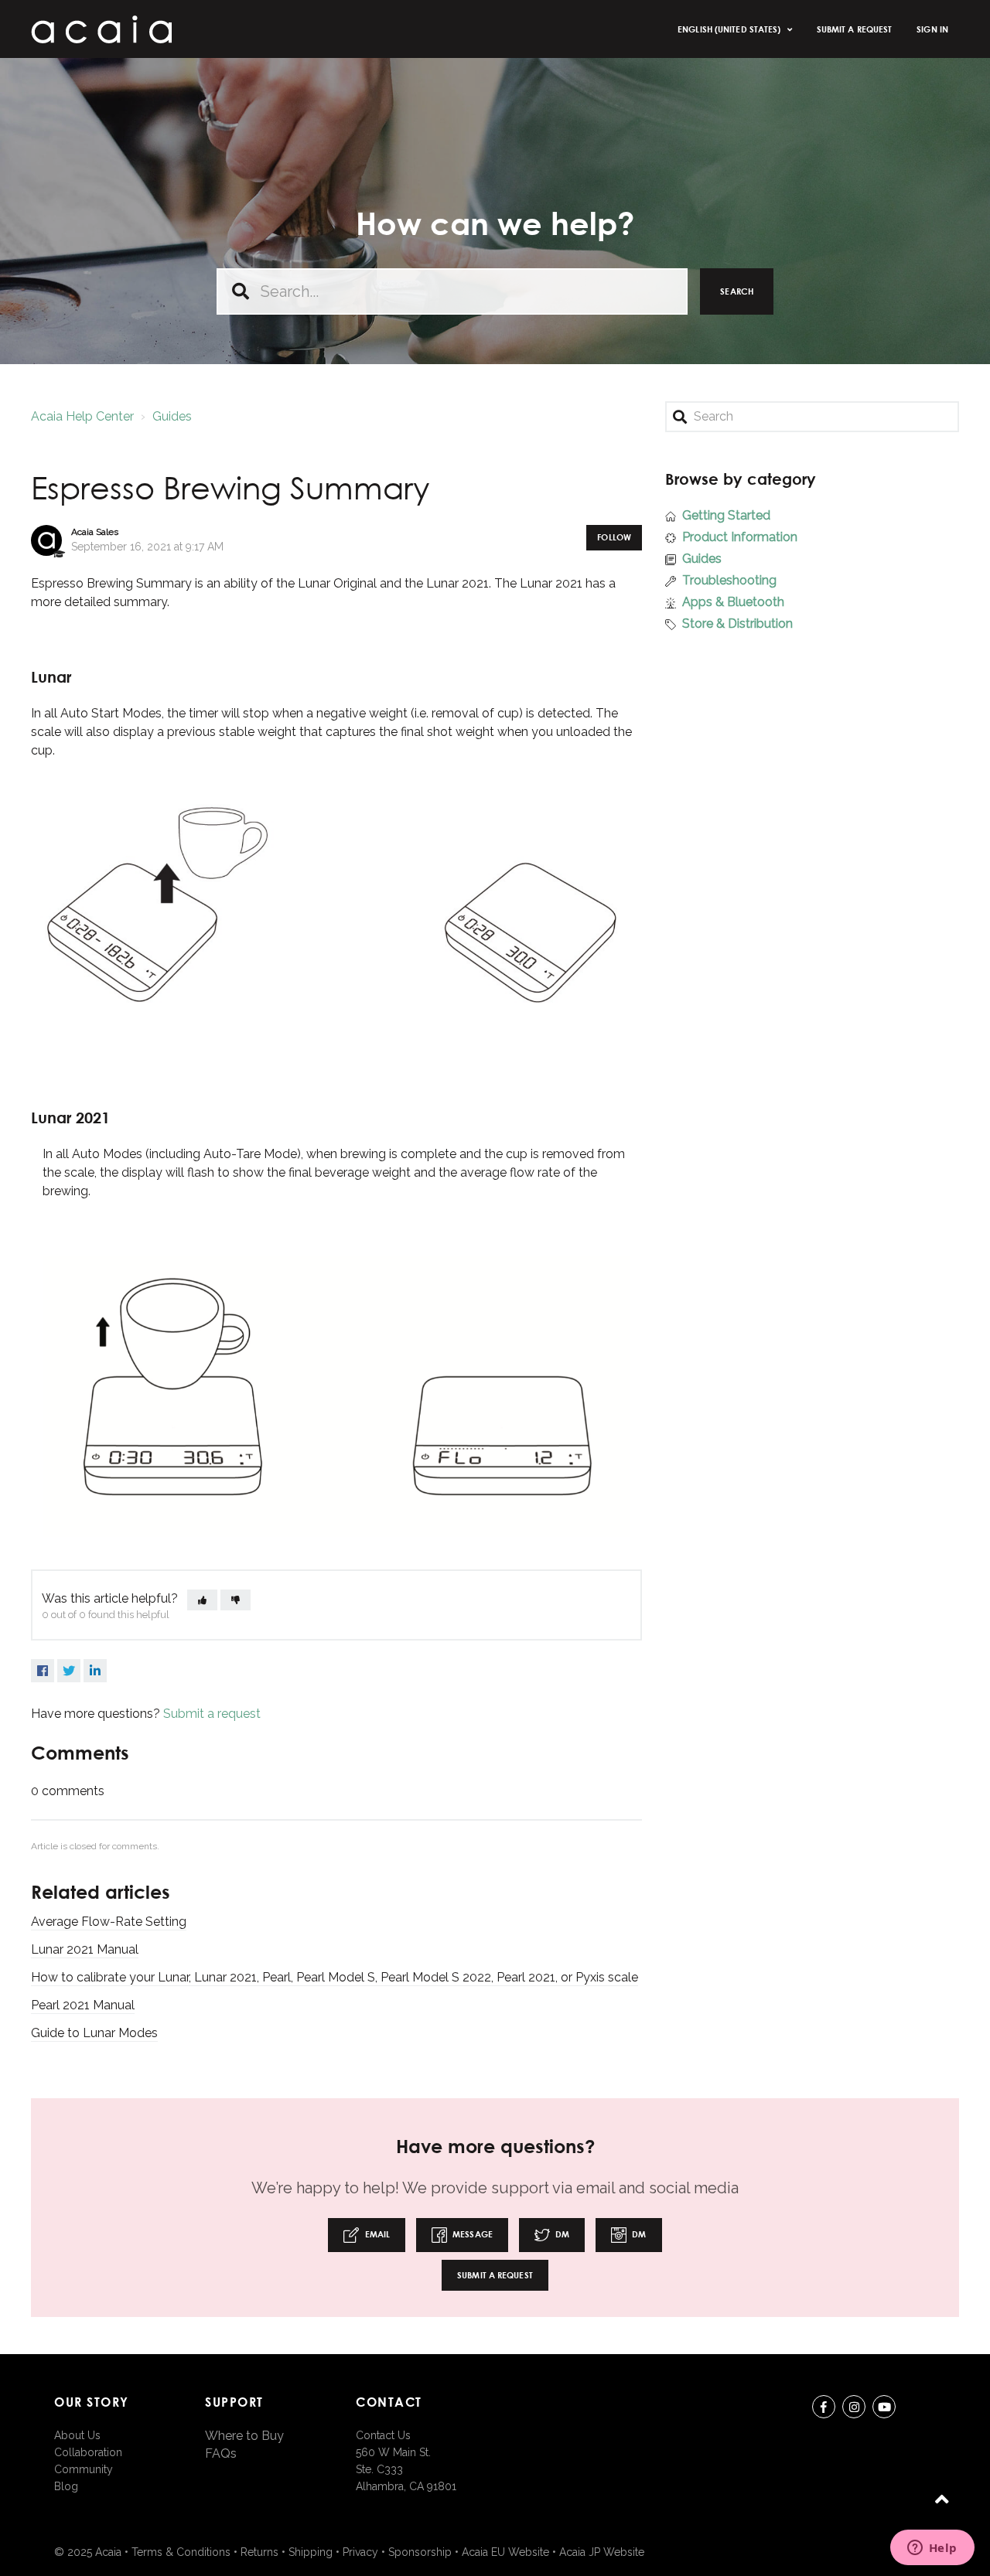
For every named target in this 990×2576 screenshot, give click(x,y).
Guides (172, 416)
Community (84, 2469)
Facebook (43, 1671)
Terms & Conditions (181, 2552)
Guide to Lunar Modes (94, 2033)
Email (376, 2234)
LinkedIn (95, 1671)
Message (471, 2234)
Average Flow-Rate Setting (109, 1922)
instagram (854, 2407)
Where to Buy (244, 2436)
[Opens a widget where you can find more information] (932, 2549)
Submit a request (855, 29)
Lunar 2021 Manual (85, 1949)
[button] (202, 1600)
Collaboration (88, 2452)
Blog (66, 2486)
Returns (259, 2552)
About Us (77, 2435)
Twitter (69, 1671)
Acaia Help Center (82, 416)
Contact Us (383, 2435)
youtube (884, 2407)
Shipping (311, 2552)
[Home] (101, 29)
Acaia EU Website (505, 2552)
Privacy (360, 2552)
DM (561, 2234)
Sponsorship (420, 2552)
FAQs (221, 2453)
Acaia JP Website (602, 2552)
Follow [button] (614, 537)
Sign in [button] (932, 29)
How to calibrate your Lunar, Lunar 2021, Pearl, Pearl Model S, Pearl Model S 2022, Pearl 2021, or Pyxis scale (335, 1977)
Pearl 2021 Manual (83, 2005)
